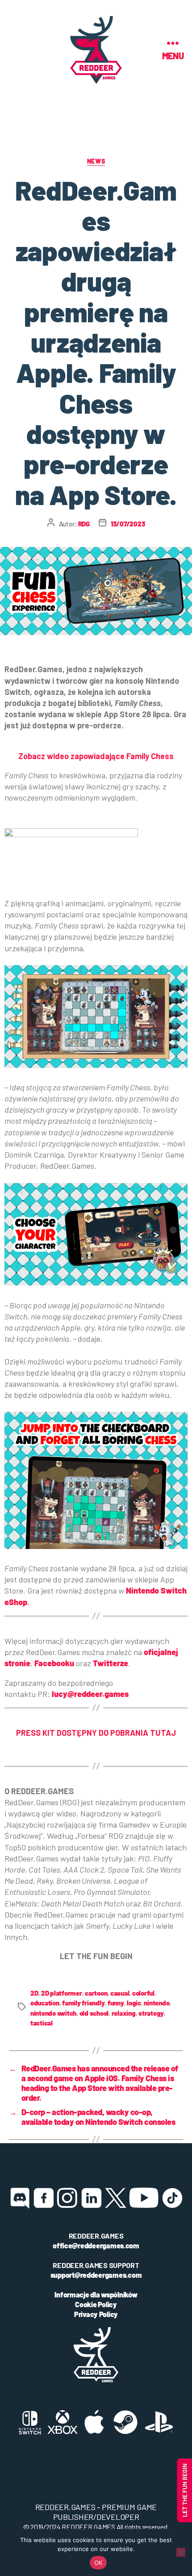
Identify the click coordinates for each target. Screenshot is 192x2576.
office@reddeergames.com (96, 2245)
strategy (151, 2013)
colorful (143, 1993)
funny (116, 2003)
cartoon (96, 1993)
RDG (84, 524)
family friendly (83, 2003)
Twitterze (111, 1663)
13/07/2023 (128, 524)
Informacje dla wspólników (96, 2295)
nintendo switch (53, 2013)
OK (98, 2563)
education (45, 2003)
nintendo (157, 2003)
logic (134, 2003)
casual (120, 1993)
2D (34, 1993)
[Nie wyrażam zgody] (181, 2552)
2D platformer (62, 1993)
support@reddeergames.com (96, 2275)
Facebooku (54, 1663)
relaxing (124, 2013)
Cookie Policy (96, 2304)
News (96, 161)
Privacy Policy (96, 2314)
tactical (42, 2023)
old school (94, 2013)
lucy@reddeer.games (90, 1694)
